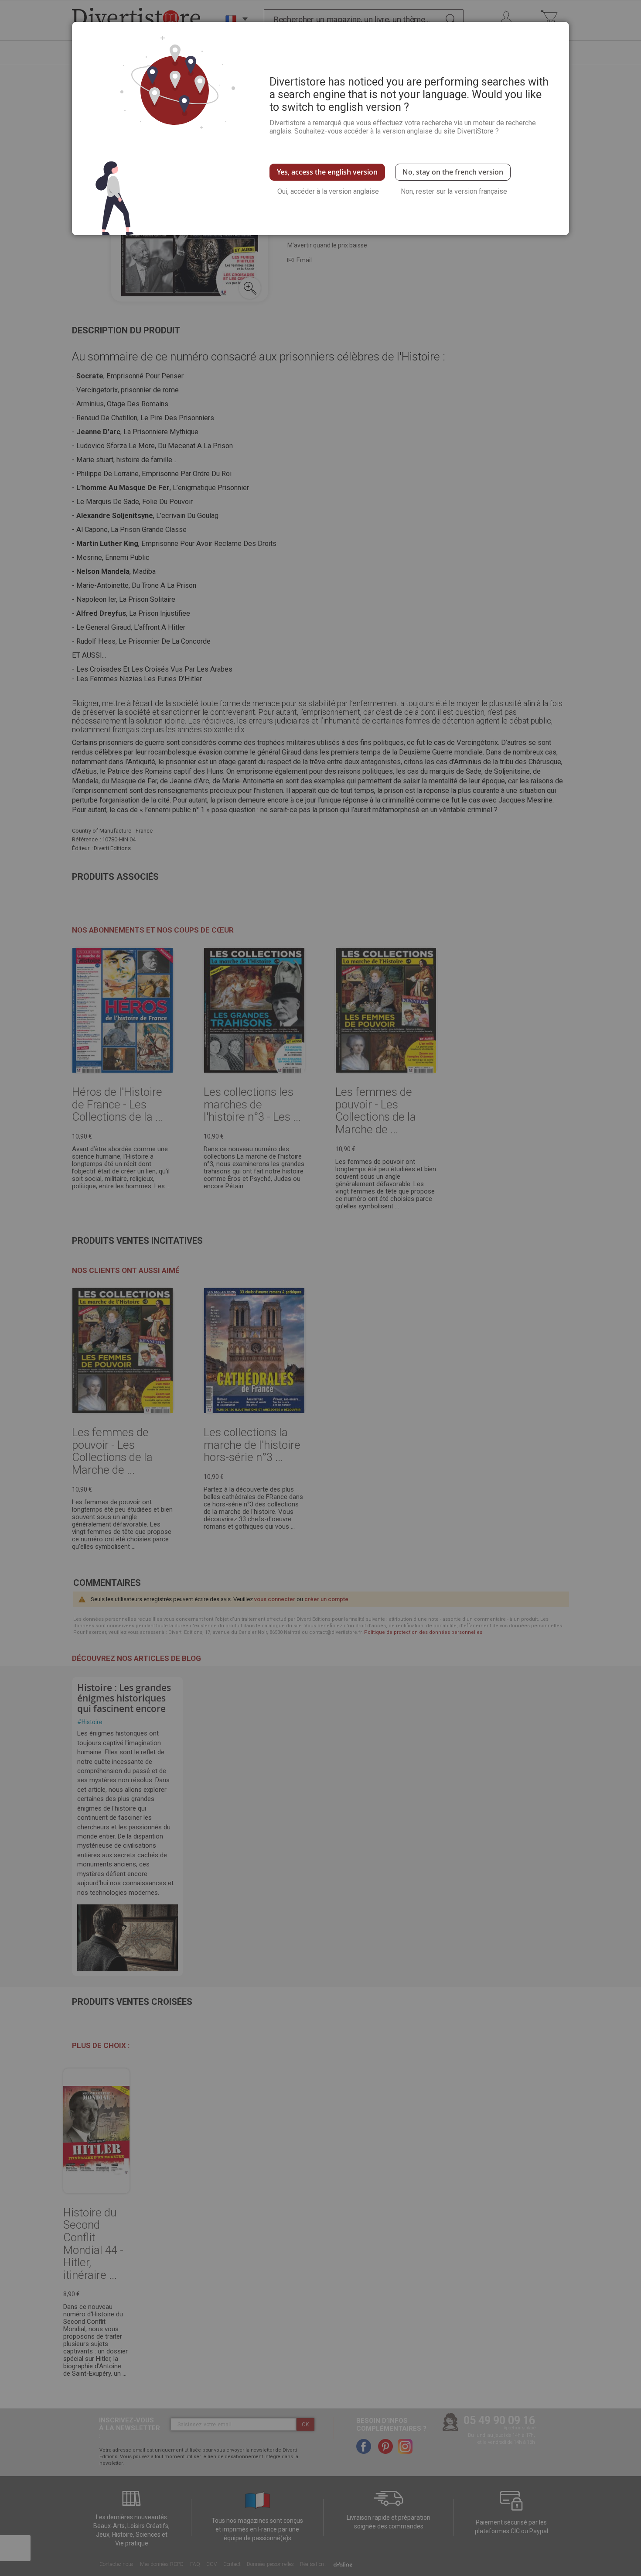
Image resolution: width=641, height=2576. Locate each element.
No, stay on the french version (453, 172)
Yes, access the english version (327, 172)
